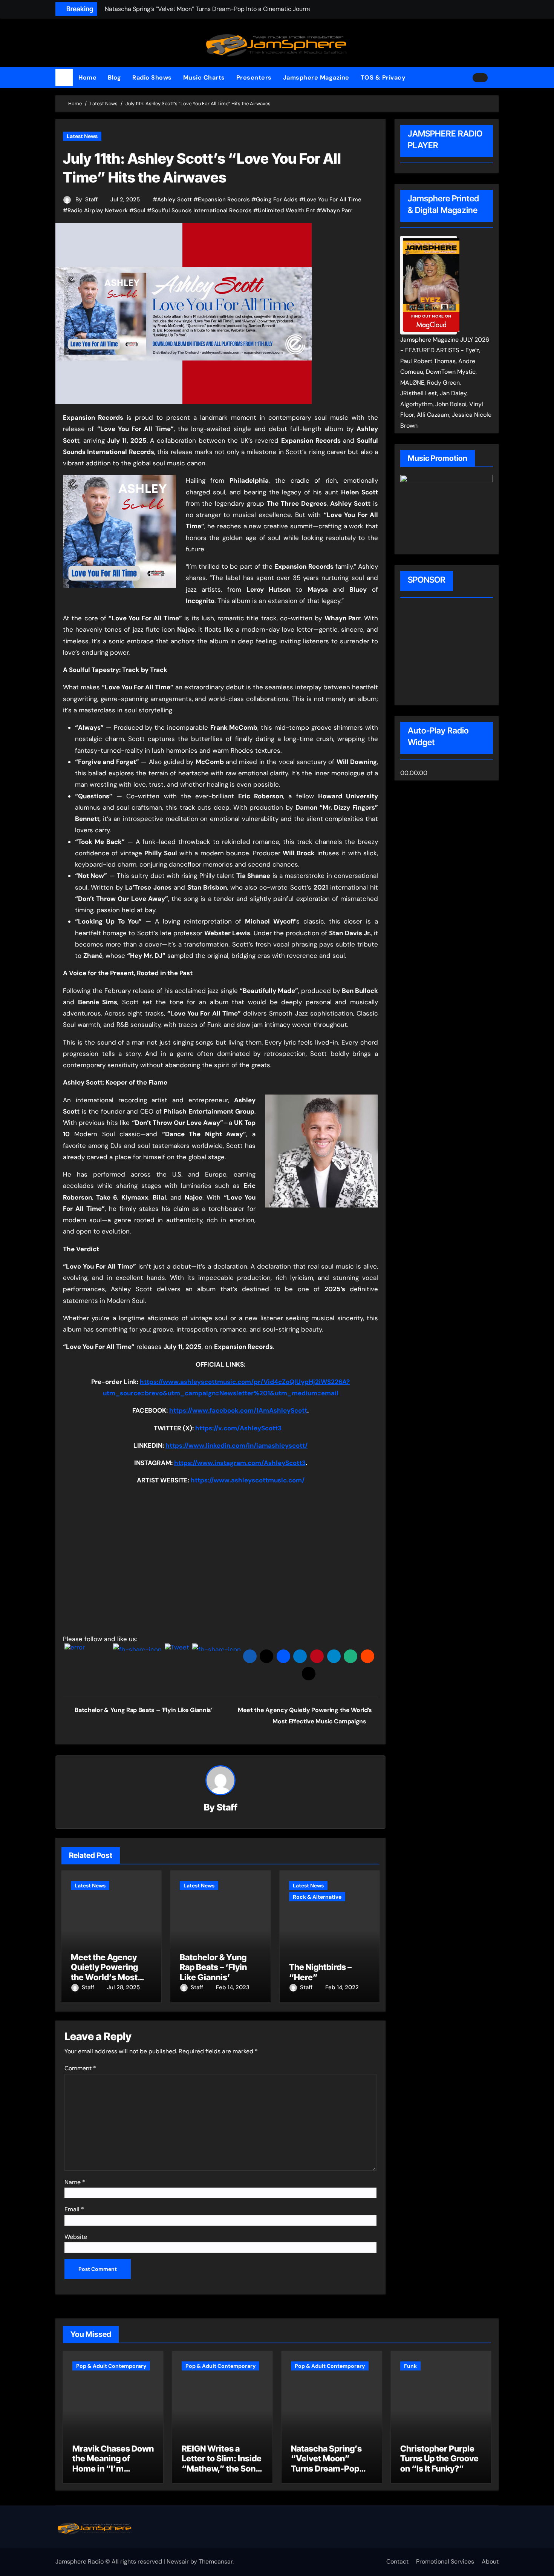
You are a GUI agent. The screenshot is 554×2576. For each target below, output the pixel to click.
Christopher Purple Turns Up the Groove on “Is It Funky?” (439, 2459)
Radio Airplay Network (98, 210)
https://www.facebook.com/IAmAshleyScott (238, 1410)
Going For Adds (277, 199)
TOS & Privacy (383, 77)
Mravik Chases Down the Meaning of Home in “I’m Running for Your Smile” (113, 2469)
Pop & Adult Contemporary (111, 2366)
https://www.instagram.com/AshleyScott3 (240, 1463)
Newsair (178, 2561)
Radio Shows (152, 77)
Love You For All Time (333, 199)
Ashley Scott (174, 199)
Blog (114, 77)
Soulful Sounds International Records (202, 210)
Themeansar (216, 2561)
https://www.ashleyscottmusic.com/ (248, 1480)
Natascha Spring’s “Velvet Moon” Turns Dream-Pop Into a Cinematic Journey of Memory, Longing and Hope (330, 2473)
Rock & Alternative (317, 1897)
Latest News (82, 136)
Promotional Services (445, 2561)
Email (74, 2209)
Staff (91, 199)
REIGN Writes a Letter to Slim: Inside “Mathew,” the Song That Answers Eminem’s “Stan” (222, 2469)
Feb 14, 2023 (233, 1987)
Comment (80, 2068)
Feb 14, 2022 (342, 1987)
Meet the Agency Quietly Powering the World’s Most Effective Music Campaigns (104, 1977)
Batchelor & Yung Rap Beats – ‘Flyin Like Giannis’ (213, 1967)
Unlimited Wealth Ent (286, 210)
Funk (410, 2366)
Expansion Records (224, 199)
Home (87, 77)
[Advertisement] (448, 652)
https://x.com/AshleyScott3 (238, 1428)
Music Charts (204, 77)
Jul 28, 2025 (123, 1987)
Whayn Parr (337, 210)
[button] (496, 78)
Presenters (254, 77)
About (490, 2561)
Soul (140, 210)
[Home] (64, 78)
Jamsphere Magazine (316, 77)
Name (75, 2182)
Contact (397, 2561)
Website (76, 2237)
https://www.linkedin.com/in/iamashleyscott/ (236, 1445)
